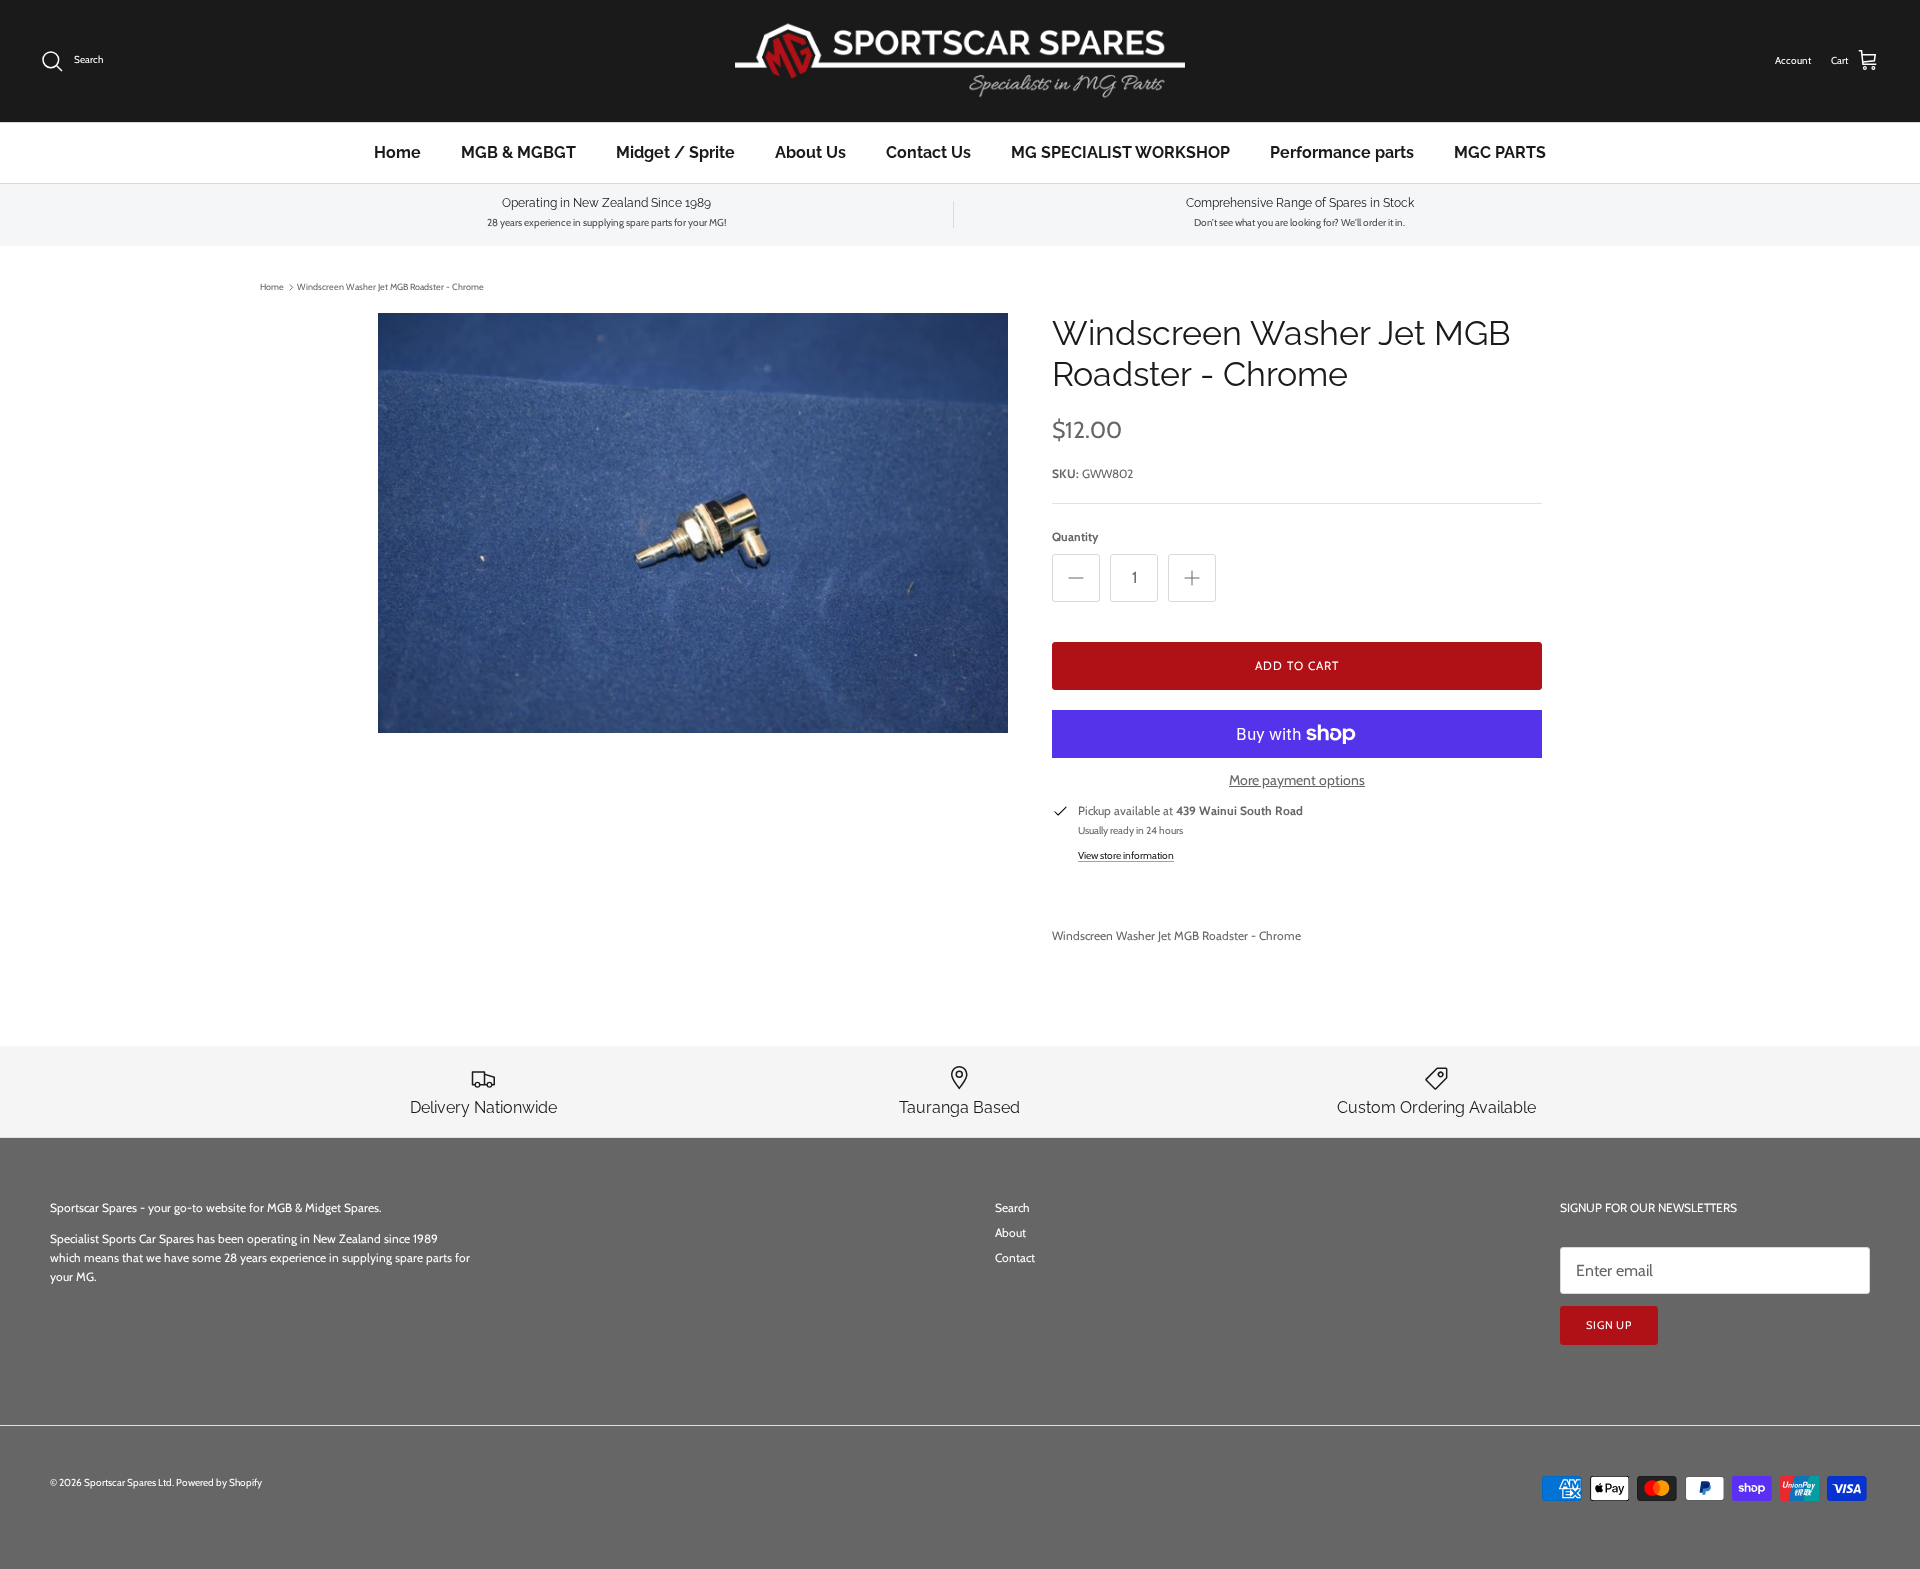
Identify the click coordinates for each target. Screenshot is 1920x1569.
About (1010, 1232)
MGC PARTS (1500, 152)
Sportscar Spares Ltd (128, 1482)
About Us (810, 152)
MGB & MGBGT (518, 152)
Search (1012, 1207)
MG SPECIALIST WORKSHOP (1120, 152)
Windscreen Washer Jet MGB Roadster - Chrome (390, 286)
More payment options (1297, 780)
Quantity (1075, 536)
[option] (693, 523)
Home (397, 152)
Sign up (1609, 1325)
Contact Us (928, 152)
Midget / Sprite (675, 152)
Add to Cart (1297, 665)
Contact (1015, 1257)
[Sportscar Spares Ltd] (960, 61)
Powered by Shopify (219, 1482)
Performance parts (1342, 152)
